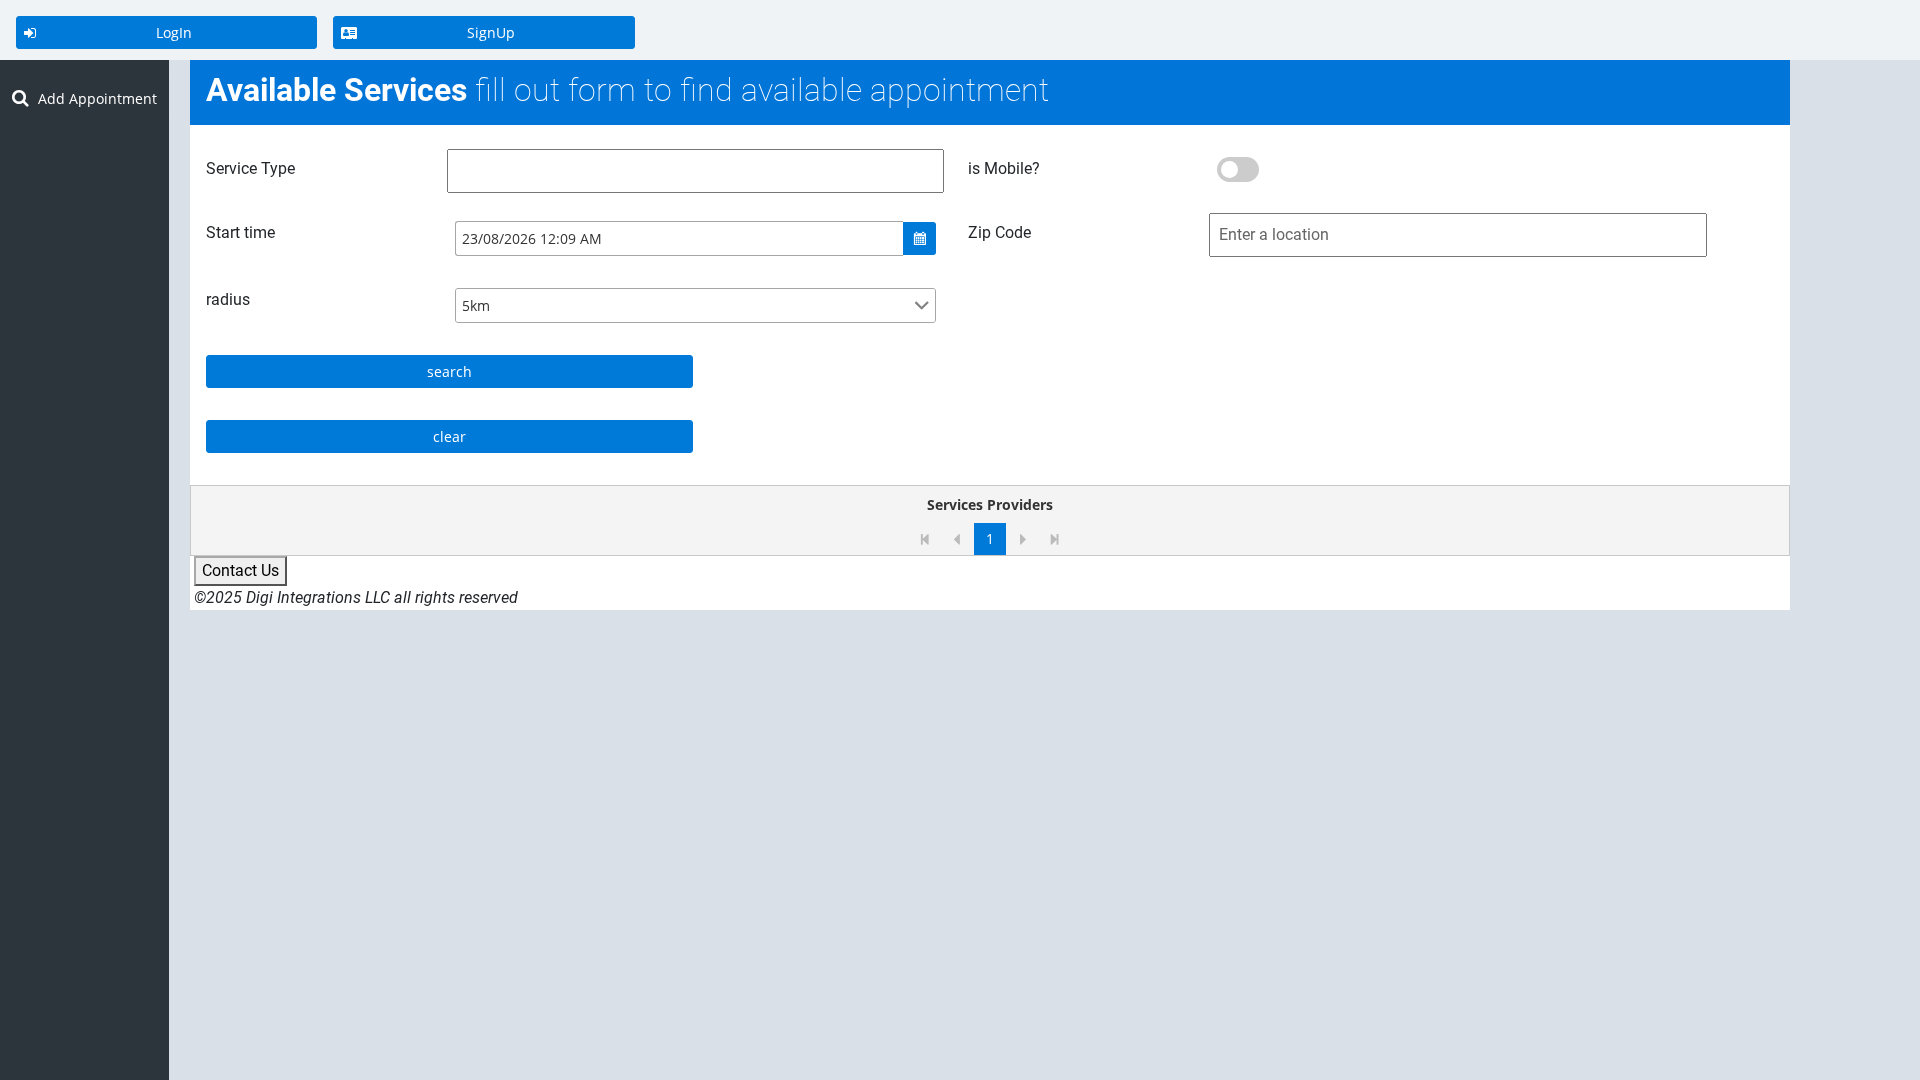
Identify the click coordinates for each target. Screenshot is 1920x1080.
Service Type (250, 168)
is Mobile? (1004, 168)
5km (476, 305)
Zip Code (999, 232)
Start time (240, 232)
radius (228, 299)
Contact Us (240, 570)
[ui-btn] (919, 238)
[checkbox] (1238, 169)
